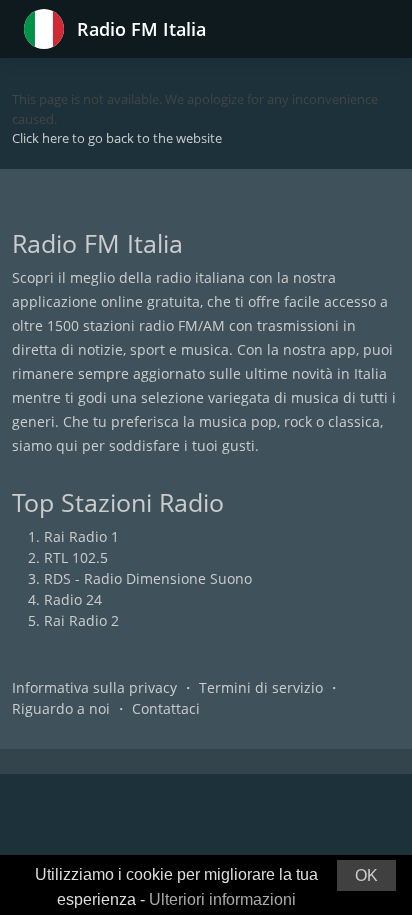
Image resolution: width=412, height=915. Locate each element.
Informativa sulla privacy (94, 687)
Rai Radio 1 (81, 536)
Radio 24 (73, 599)
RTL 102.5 (76, 557)
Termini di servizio (261, 687)
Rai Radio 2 (81, 620)
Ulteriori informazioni (222, 899)
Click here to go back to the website (117, 138)
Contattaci (166, 708)
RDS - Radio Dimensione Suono (148, 578)
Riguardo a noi (61, 708)
